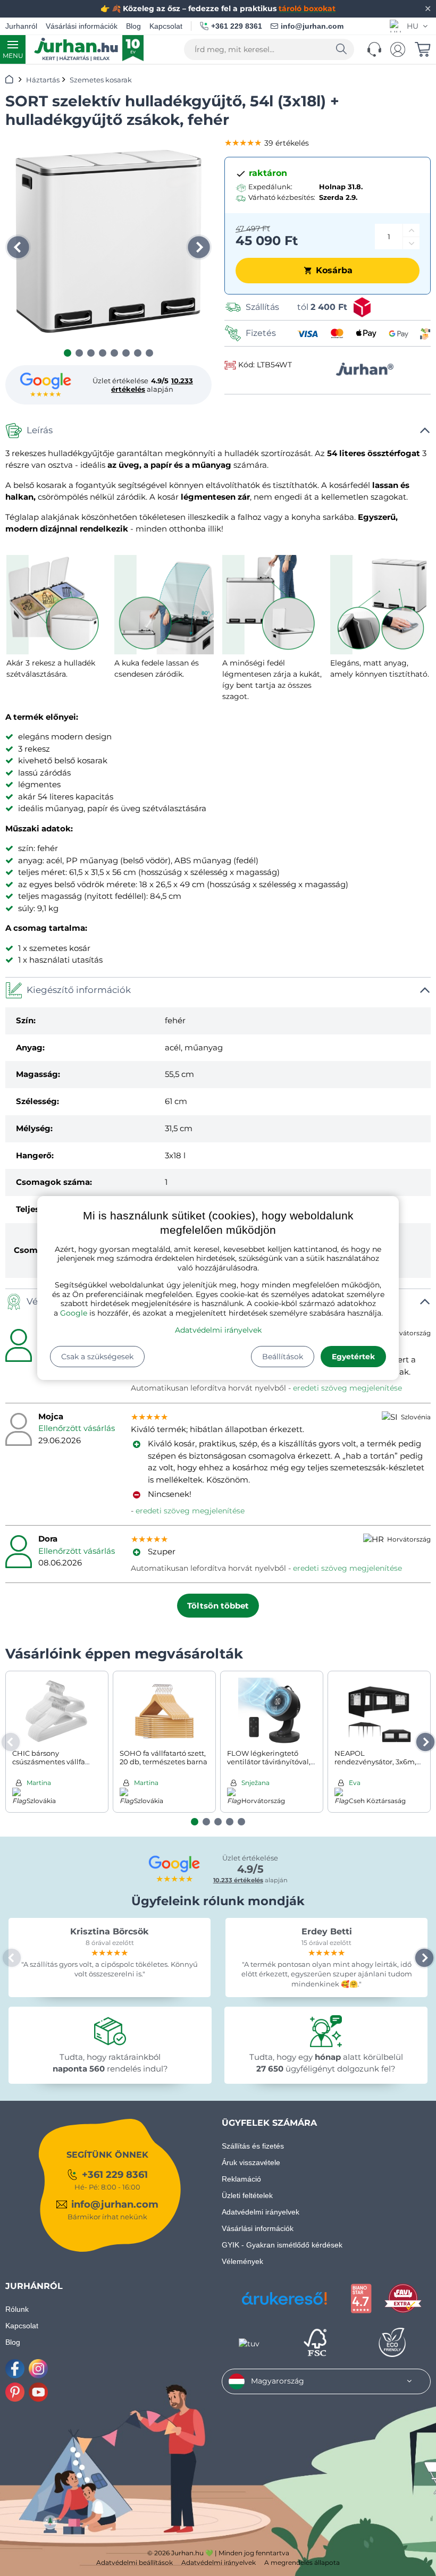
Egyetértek (353, 1357)
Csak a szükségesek (97, 1357)
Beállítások (283, 1357)
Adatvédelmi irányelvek (218, 1330)
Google (74, 1313)
